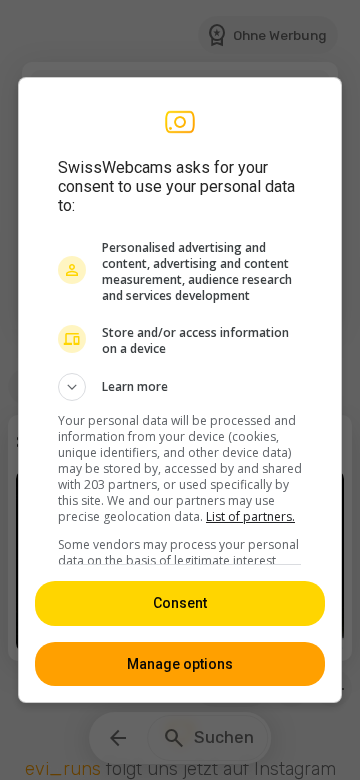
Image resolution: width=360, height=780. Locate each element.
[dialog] (180, 390)
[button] (180, 387)
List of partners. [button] (250, 516)
